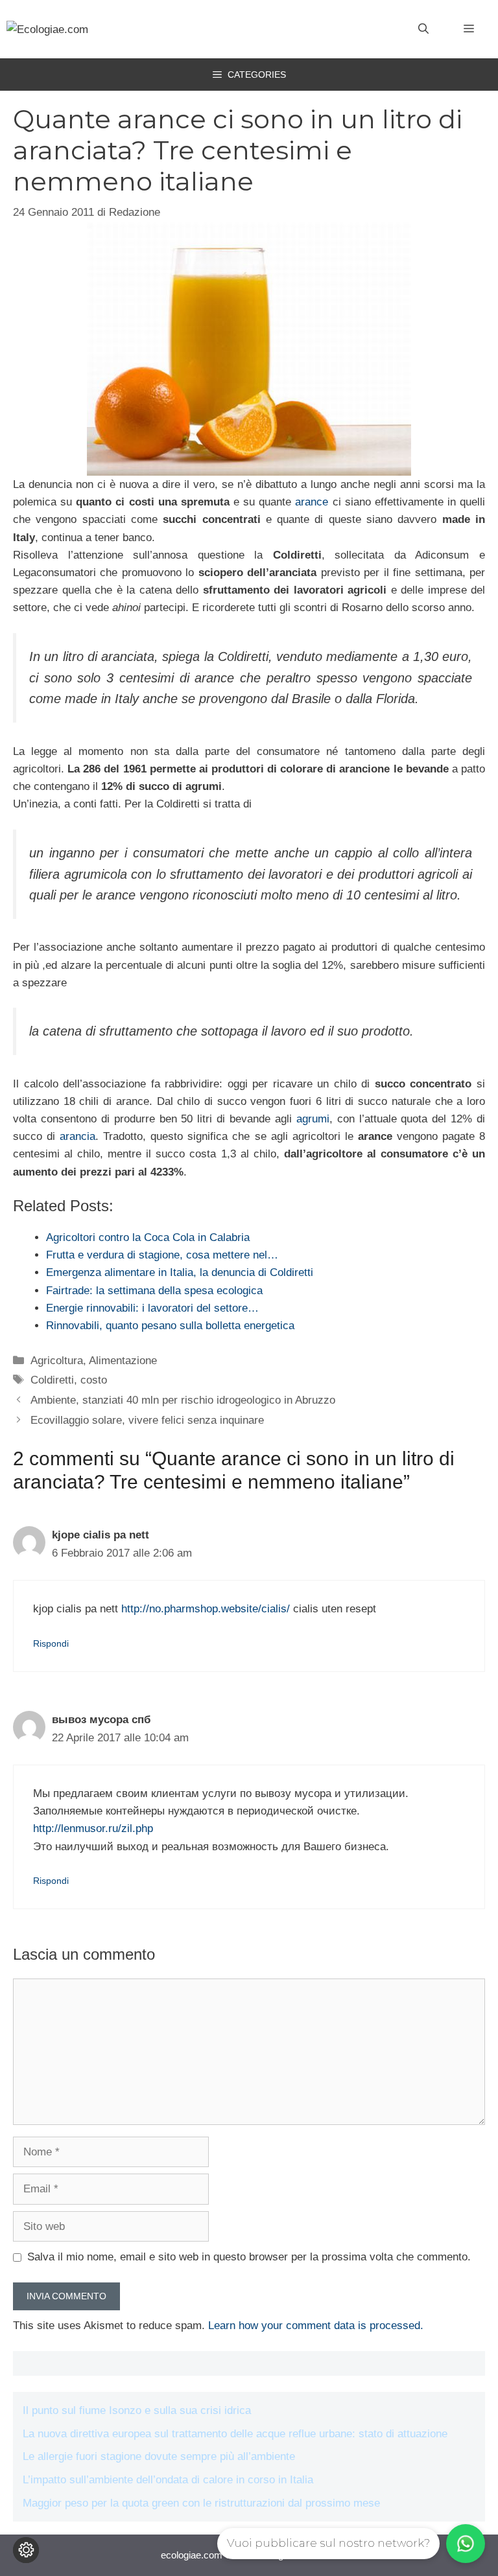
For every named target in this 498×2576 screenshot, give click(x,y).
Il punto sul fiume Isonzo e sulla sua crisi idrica (137, 2410)
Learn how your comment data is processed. (316, 2326)
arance (312, 502)
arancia (77, 1136)
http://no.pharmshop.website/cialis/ (206, 1609)
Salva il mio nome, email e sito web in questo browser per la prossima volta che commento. (249, 2257)
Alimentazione (123, 1361)
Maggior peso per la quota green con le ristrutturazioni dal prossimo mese (201, 2503)
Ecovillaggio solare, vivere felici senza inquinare (147, 1420)
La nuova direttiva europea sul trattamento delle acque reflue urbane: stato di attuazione (235, 2434)
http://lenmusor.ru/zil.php (93, 1828)
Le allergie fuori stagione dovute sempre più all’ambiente (159, 2456)
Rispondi (51, 1643)
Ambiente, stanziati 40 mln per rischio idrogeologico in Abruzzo (183, 1400)
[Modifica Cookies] (26, 2550)
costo (94, 1380)
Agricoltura (57, 1361)
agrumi (313, 1119)
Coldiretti (52, 1380)
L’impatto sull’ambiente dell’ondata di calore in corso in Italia (168, 2480)
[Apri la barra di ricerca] (423, 29)
